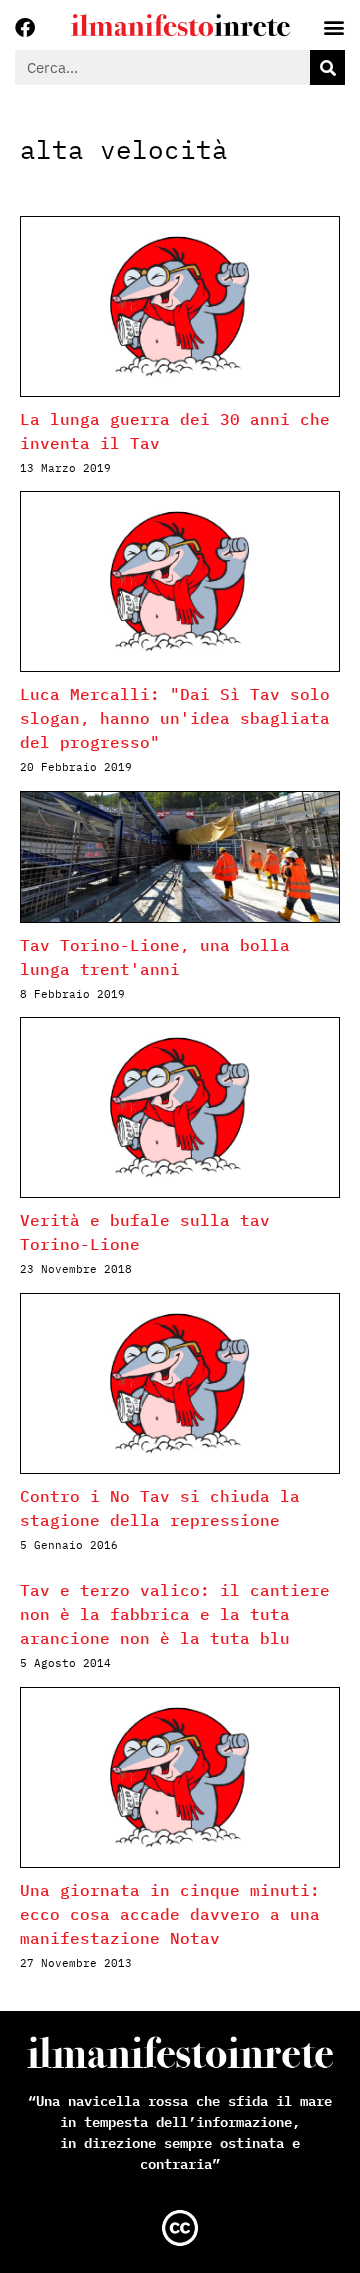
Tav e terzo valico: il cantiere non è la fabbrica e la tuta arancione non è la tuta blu (175, 1614)
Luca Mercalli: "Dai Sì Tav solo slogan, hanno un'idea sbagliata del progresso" (175, 718)
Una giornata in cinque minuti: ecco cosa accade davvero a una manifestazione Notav (170, 1914)
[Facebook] (25, 28)
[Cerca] (327, 67)
